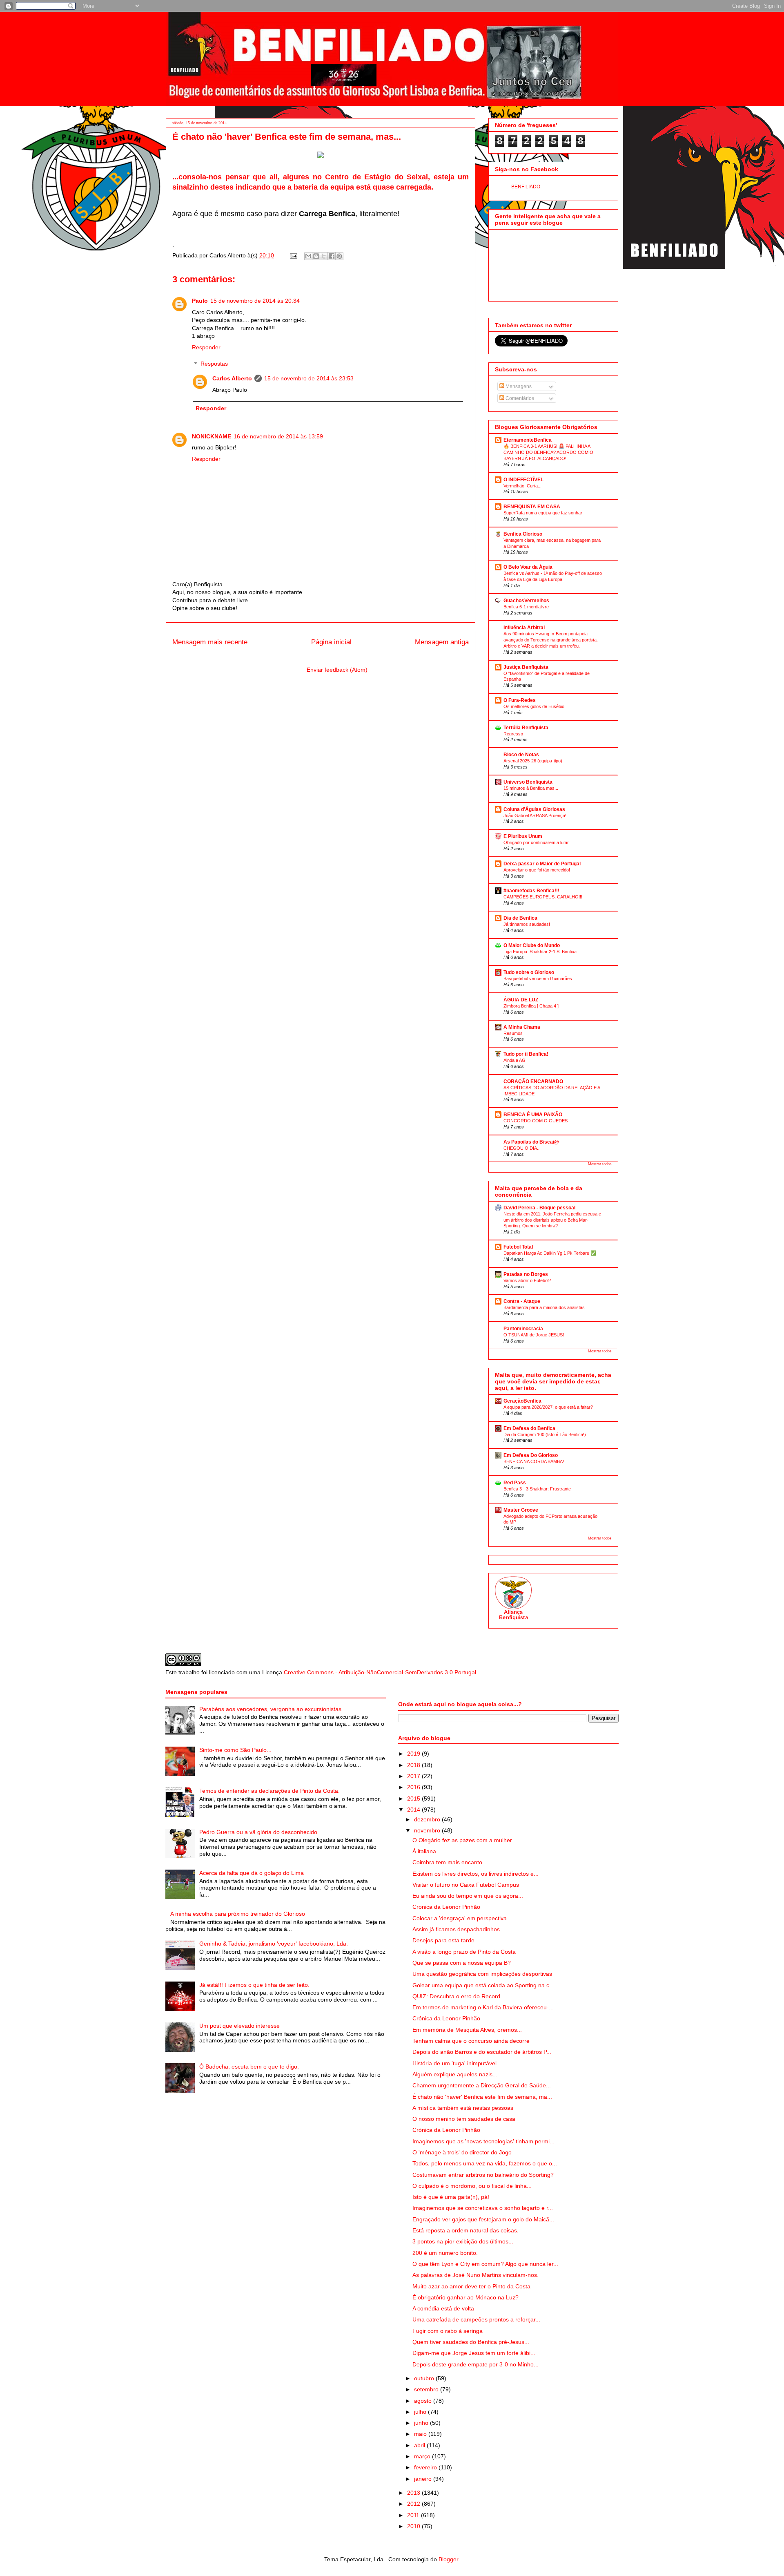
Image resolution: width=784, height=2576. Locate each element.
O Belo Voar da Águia (528, 567)
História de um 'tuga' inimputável (454, 2063)
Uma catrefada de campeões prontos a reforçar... (476, 2319)
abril (420, 2445)
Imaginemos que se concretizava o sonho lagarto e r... (483, 2208)
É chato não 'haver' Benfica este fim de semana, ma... (482, 2097)
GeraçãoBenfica (522, 1401)
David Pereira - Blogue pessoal (539, 1208)
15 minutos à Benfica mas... (531, 788)
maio (421, 2434)
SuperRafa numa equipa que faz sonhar (543, 513)
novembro (428, 1830)
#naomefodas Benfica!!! (531, 891)
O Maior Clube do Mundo (532, 945)
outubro (425, 2378)
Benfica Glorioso (523, 534)
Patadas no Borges (526, 1274)
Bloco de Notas (521, 755)
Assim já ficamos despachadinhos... (459, 1929)
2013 (414, 2493)
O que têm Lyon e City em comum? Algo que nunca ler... (485, 2264)
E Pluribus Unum (523, 836)
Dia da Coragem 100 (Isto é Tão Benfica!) (545, 1434)
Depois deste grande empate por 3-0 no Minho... (476, 2364)
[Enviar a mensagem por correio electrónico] (293, 255)
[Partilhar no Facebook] (332, 256)
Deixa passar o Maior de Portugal (542, 864)
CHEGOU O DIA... (522, 1148)
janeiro (424, 2479)
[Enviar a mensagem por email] (308, 256)
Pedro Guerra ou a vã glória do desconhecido (258, 1832)
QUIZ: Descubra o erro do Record (456, 1996)
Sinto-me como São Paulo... (235, 1750)
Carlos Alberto (232, 378)
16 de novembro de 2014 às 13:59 (278, 436)
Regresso (513, 734)
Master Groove (521, 1510)
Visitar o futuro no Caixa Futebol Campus (466, 1885)
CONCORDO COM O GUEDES (536, 1121)
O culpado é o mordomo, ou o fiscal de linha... (472, 2186)
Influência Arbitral (524, 628)
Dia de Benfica (520, 918)
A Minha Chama (522, 1027)
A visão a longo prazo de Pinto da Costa (464, 1952)
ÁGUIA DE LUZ (521, 1000)
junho (422, 2423)
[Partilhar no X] (324, 256)
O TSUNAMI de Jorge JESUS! (534, 1335)
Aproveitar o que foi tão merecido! (537, 870)
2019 (414, 1754)
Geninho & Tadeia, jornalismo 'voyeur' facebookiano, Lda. (274, 1944)
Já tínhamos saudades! (527, 924)
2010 (414, 2526)
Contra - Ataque (522, 1301)
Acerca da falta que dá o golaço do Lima (252, 1873)
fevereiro (426, 2467)
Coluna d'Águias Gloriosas (534, 809)
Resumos (513, 1033)
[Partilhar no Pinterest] (339, 256)
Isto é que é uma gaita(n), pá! (451, 2197)
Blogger (448, 2559)
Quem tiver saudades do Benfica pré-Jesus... (471, 2342)
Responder (206, 347)
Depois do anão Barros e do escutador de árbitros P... (482, 2052)
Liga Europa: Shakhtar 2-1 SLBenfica (540, 952)
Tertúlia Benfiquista (526, 728)
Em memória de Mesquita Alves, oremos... (467, 2030)
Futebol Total (518, 1247)
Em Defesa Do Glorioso (531, 1455)
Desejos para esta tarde (443, 1940)
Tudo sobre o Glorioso (529, 972)
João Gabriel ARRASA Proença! (535, 815)
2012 (414, 2504)
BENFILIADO (526, 187)
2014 (414, 1810)
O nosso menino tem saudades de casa (464, 2119)
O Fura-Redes (520, 700)
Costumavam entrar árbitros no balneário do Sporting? (483, 2175)
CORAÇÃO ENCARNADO (533, 1081)
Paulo (200, 301)
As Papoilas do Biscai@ (531, 1142)
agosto (424, 2401)
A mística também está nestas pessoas (463, 2108)
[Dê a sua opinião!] (316, 256)
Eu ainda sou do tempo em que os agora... (468, 1896)
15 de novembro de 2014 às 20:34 (255, 301)
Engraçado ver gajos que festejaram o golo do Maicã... (483, 2219)
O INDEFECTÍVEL (523, 480)
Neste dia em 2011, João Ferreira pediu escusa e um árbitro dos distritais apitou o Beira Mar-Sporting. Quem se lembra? (552, 1220)
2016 (414, 1787)
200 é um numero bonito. (445, 2253)
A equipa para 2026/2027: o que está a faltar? (548, 1407)
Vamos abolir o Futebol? (527, 1280)
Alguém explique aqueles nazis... (455, 2074)
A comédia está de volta (443, 2308)
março (423, 2456)
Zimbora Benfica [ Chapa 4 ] (531, 1006)
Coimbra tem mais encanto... (450, 1862)
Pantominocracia (523, 1329)
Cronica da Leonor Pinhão (446, 1907)
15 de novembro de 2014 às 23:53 (309, 378)
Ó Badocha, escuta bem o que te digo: (249, 2067)
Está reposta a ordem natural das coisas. (465, 2230)
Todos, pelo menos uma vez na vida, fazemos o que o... (485, 2163)
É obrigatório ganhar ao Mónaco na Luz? (465, 2297)
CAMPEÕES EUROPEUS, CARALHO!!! (543, 897)
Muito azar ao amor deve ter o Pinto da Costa (471, 2286)
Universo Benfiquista (528, 782)
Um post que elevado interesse (239, 2026)
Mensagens (518, 387)
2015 (414, 1799)
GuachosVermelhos (526, 601)
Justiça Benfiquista (526, 667)
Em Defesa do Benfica (529, 1428)
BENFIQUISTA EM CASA (532, 507)
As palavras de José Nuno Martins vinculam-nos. (476, 2275)
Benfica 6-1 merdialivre (526, 607)
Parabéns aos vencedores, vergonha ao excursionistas (270, 1709)
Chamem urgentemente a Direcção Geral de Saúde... (482, 2085)
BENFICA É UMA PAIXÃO (533, 1115)
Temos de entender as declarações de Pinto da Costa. (269, 1791)
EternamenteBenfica (528, 440)
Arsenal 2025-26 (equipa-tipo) (533, 761)
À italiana (424, 1851)
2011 (414, 2515)
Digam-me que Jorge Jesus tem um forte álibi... (474, 2353)
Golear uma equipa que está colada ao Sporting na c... (483, 1985)
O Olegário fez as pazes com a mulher (462, 1840)
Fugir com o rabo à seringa (448, 2331)
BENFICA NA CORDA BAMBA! (534, 1461)
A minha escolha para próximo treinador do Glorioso (238, 1914)
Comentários (519, 398)
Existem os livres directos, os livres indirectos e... (476, 1874)
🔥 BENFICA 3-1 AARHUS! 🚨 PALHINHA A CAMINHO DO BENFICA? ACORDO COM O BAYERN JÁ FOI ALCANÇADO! (548, 452)
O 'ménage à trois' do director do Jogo (462, 2152)
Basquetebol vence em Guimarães (538, 979)
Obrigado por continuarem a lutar (536, 842)
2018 (414, 1765)
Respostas (214, 364)
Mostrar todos (600, 1164)
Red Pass (515, 1483)
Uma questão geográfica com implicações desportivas (482, 1974)
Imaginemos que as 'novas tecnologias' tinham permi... (483, 2141)
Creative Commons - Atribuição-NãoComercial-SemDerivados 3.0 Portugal (380, 1672)
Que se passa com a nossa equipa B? (462, 1963)
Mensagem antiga (442, 642)
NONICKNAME (212, 436)
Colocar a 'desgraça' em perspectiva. (460, 1918)
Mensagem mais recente (210, 642)
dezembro (428, 1819)
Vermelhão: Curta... (522, 486)
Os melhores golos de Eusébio (534, 706)
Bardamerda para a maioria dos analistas (544, 1307)
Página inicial (331, 642)
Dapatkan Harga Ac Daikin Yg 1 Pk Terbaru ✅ (550, 1253)
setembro (427, 2389)
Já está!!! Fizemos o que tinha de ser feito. (254, 1985)
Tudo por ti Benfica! (526, 1054)
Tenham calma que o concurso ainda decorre (471, 2041)
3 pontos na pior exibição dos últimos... (463, 2241)
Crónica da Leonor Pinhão (446, 2018)
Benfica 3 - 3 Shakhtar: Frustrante (537, 1489)
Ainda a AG (514, 1060)
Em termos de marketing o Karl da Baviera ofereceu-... (483, 2007)
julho (421, 2412)
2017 (414, 1776)
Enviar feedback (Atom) (337, 670)
